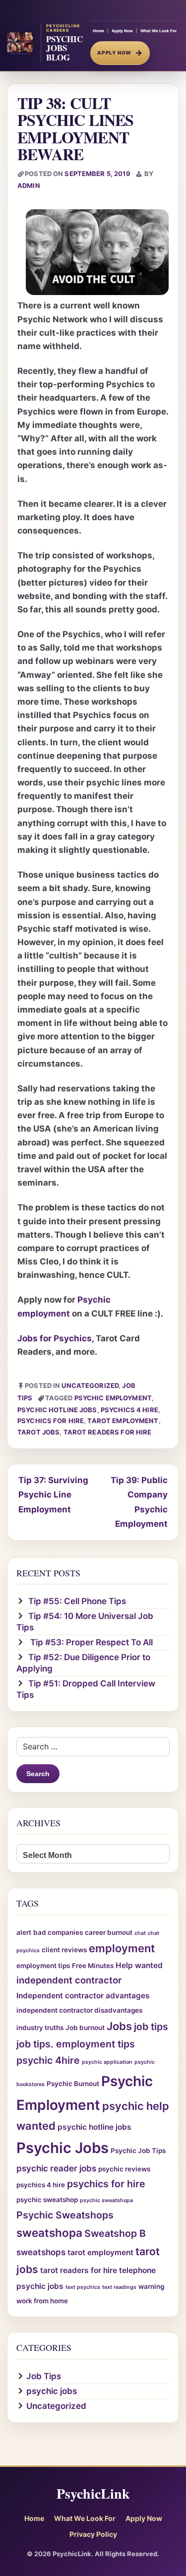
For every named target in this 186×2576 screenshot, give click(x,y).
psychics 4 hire (129, 1410)
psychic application (107, 2062)
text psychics (83, 2287)
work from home (42, 2301)
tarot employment (123, 1421)
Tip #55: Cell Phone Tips (77, 1601)
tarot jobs (38, 1432)
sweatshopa (49, 2233)
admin (29, 185)
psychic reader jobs (56, 2168)
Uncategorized (90, 1385)
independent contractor (69, 1980)
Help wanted (139, 1965)
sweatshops (41, 2252)
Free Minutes (93, 1966)
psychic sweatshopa (106, 2200)
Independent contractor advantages (83, 1996)
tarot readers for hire (108, 1432)
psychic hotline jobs (57, 1410)
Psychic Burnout (73, 2084)
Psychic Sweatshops (65, 2215)
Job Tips (44, 2376)
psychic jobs (52, 2391)
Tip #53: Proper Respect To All (91, 1642)
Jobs (119, 2026)
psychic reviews (124, 2169)
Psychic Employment (113, 1398)
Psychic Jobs (62, 2148)
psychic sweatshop (47, 2200)
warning (151, 2286)
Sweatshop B (115, 2233)
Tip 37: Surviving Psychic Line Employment (53, 1495)
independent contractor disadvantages (79, 2010)
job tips (151, 2027)
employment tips (43, 1966)
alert (24, 1932)
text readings (119, 2287)
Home (98, 31)
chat (140, 1933)
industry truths (40, 2028)
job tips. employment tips (76, 2044)
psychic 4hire (48, 2060)
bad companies (58, 1932)
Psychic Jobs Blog (64, 48)
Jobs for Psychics (55, 1338)
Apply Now (122, 31)
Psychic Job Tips (138, 2151)
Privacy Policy (93, 2534)
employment (122, 1948)
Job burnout (85, 2028)
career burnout (109, 1932)
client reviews (64, 1950)
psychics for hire (51, 1421)
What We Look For (158, 31)
